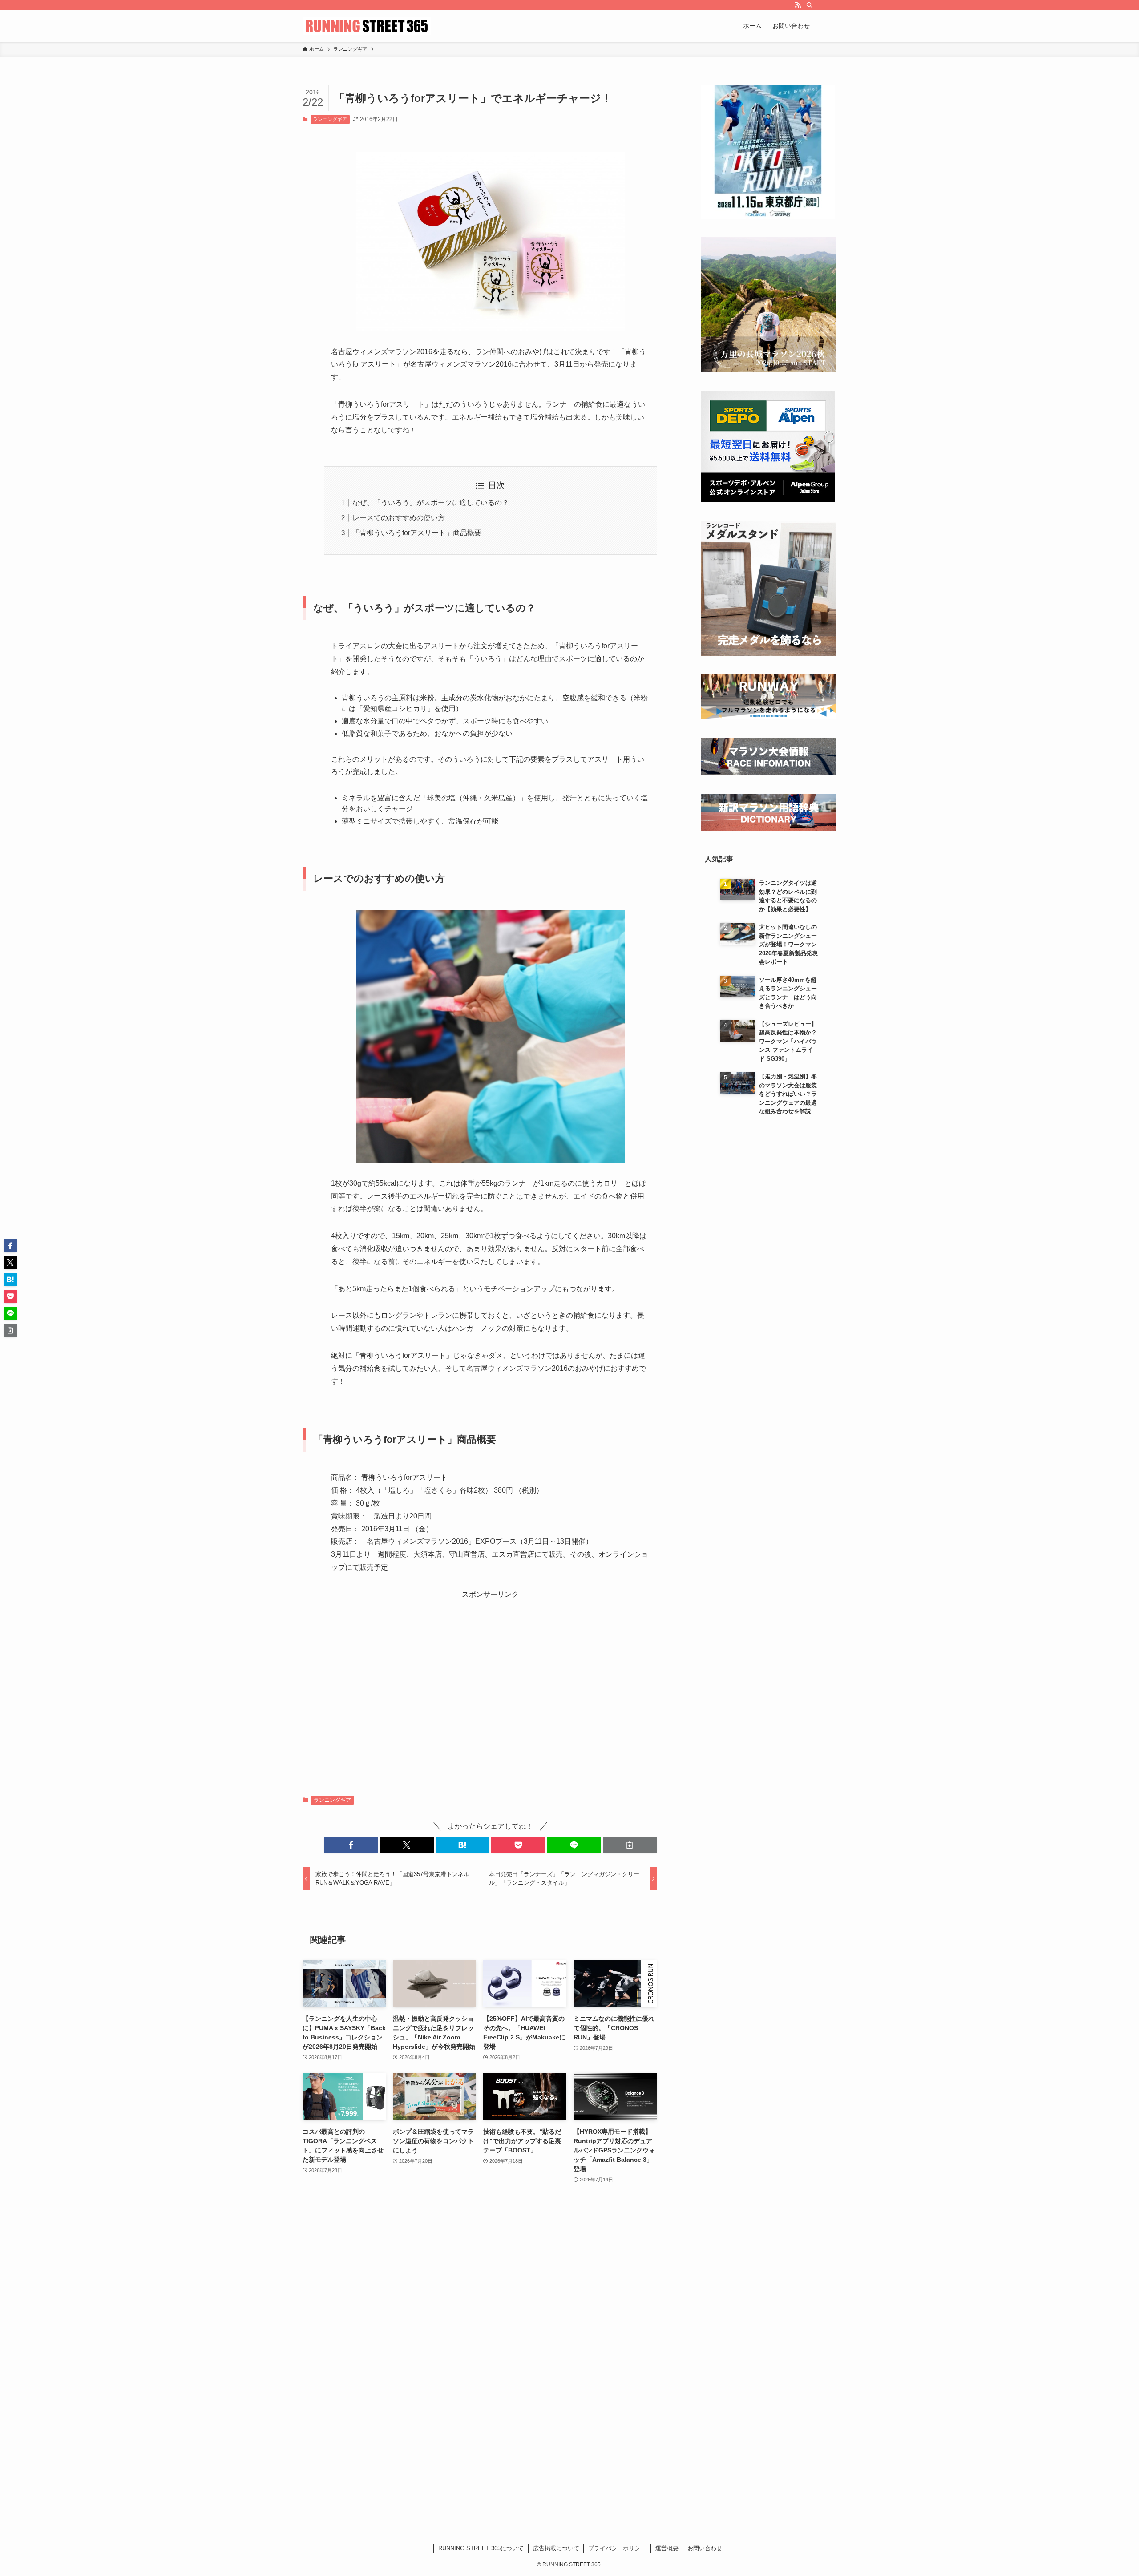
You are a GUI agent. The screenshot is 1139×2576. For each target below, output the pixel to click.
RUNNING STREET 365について (481, 2548)
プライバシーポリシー (617, 2548)
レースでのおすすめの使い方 (399, 518)
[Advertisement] (490, 1690)
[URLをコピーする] (630, 1845)
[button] (351, 1845)
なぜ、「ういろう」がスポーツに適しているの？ (431, 503)
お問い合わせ (705, 2548)
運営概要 (667, 2548)
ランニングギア (330, 119)
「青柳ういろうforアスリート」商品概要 (417, 533)
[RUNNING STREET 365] (367, 26)
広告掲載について (556, 2548)
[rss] (798, 5)
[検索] (809, 5)
